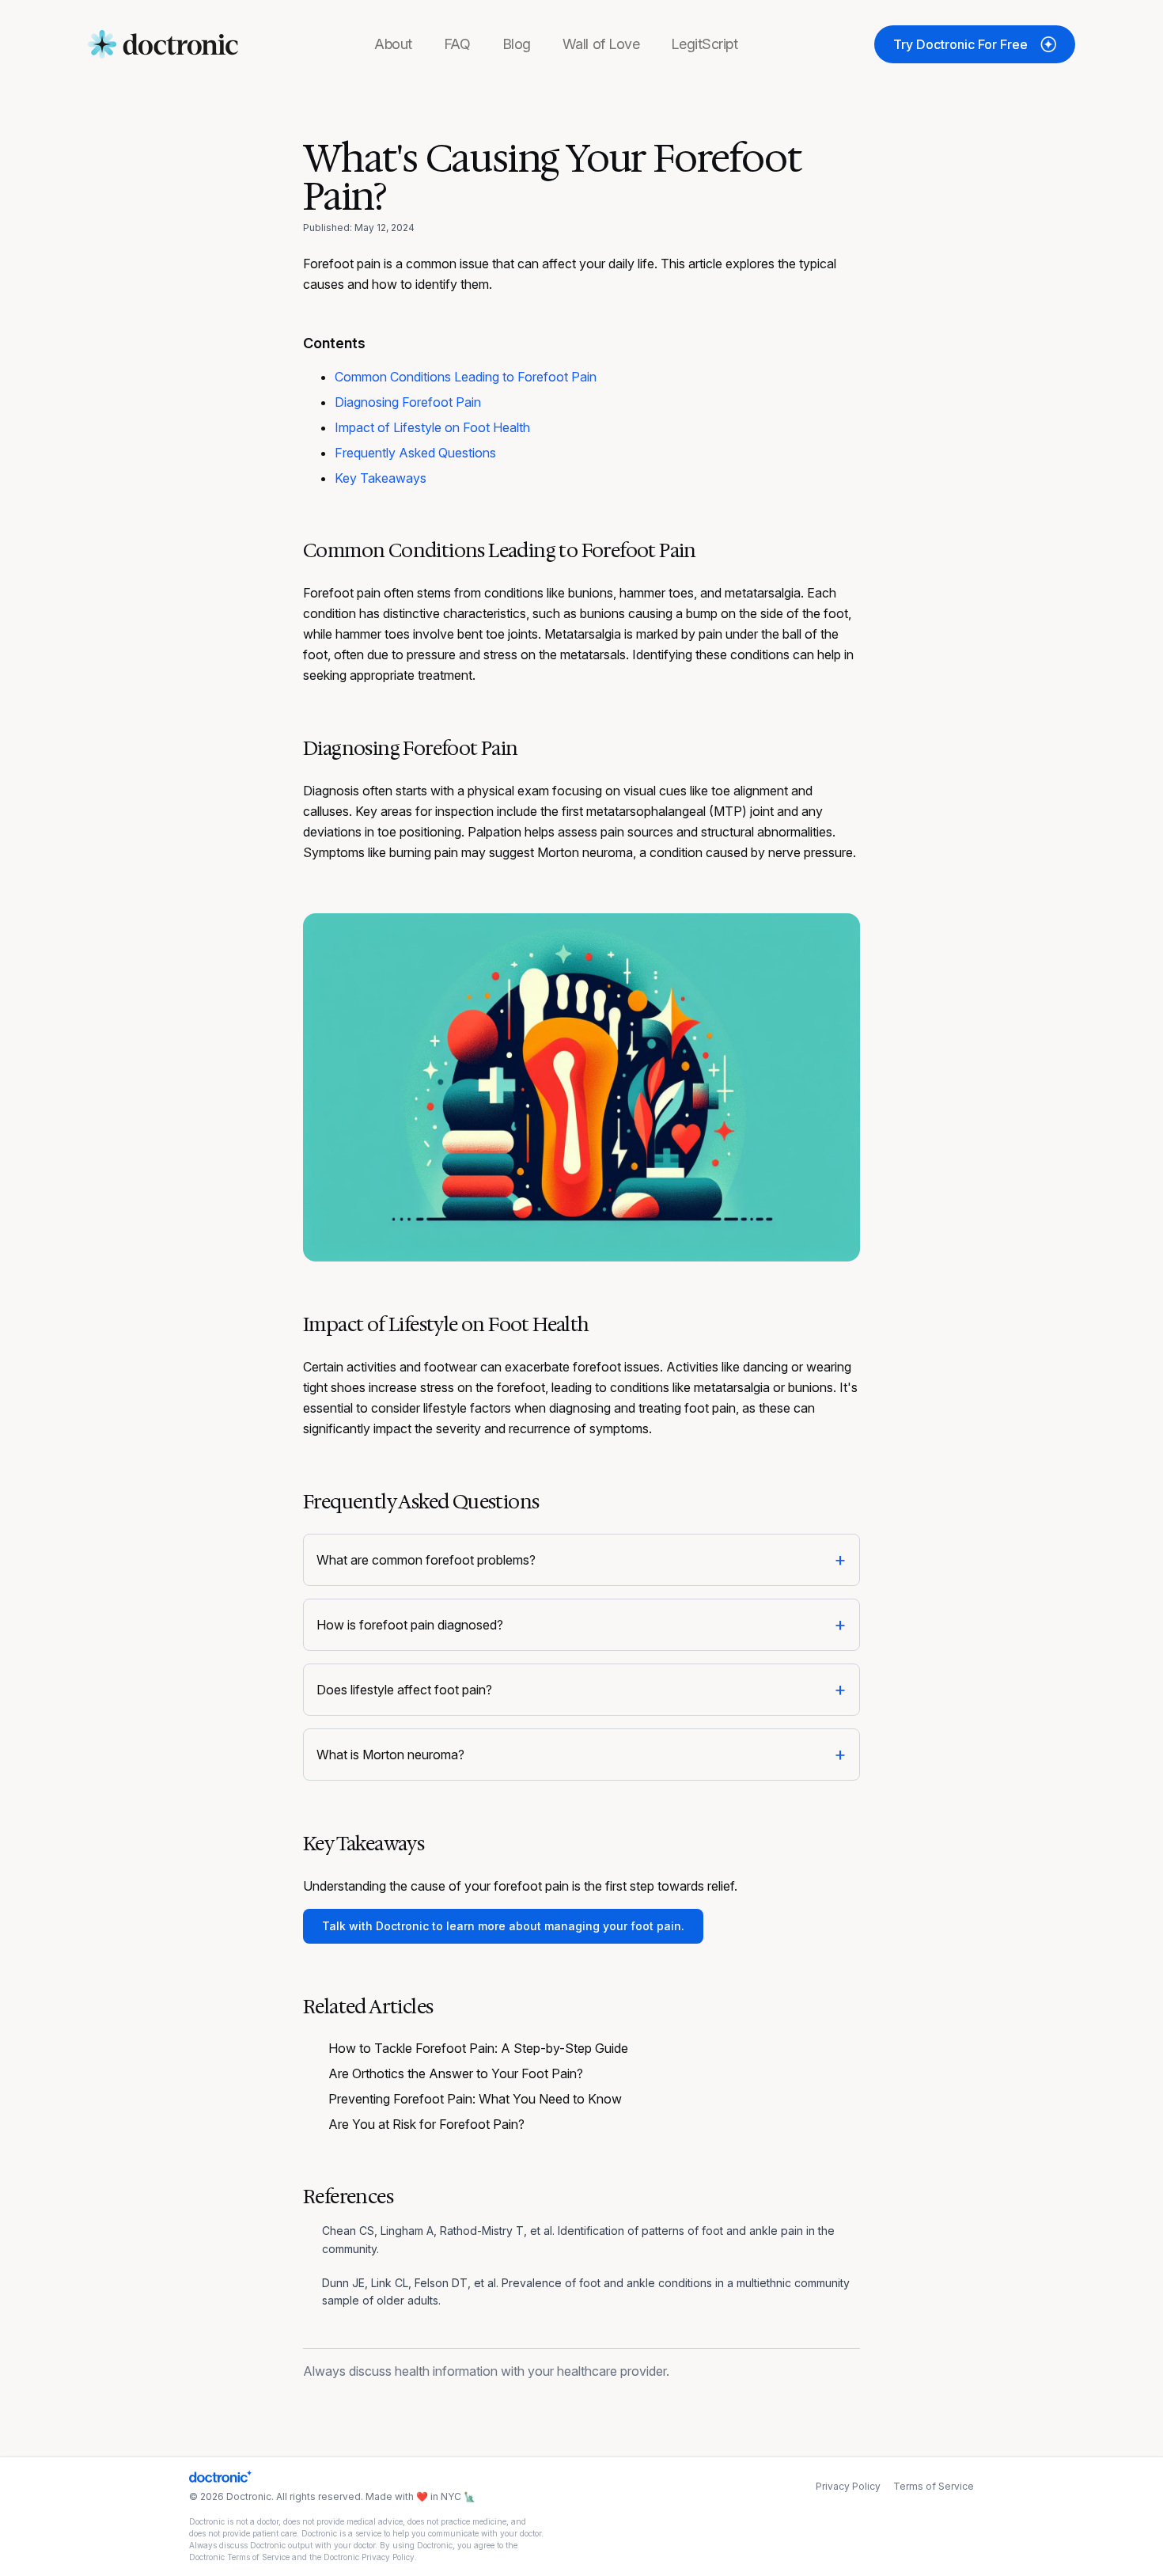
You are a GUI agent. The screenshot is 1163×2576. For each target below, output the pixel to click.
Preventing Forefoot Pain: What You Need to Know (475, 2099)
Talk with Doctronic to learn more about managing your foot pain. (503, 1926)
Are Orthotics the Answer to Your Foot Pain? (456, 2073)
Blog (517, 44)
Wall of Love (601, 44)
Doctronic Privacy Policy (369, 2557)
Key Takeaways (381, 478)
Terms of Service (934, 2486)
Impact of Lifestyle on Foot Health (432, 427)
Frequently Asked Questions (415, 453)
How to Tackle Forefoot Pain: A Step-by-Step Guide (478, 2048)
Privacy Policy (848, 2486)
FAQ (457, 44)
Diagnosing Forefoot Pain (408, 402)
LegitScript (704, 44)
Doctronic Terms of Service (239, 2557)
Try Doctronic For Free (960, 44)
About (393, 44)
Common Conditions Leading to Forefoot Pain (466, 377)
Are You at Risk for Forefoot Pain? (426, 2124)
